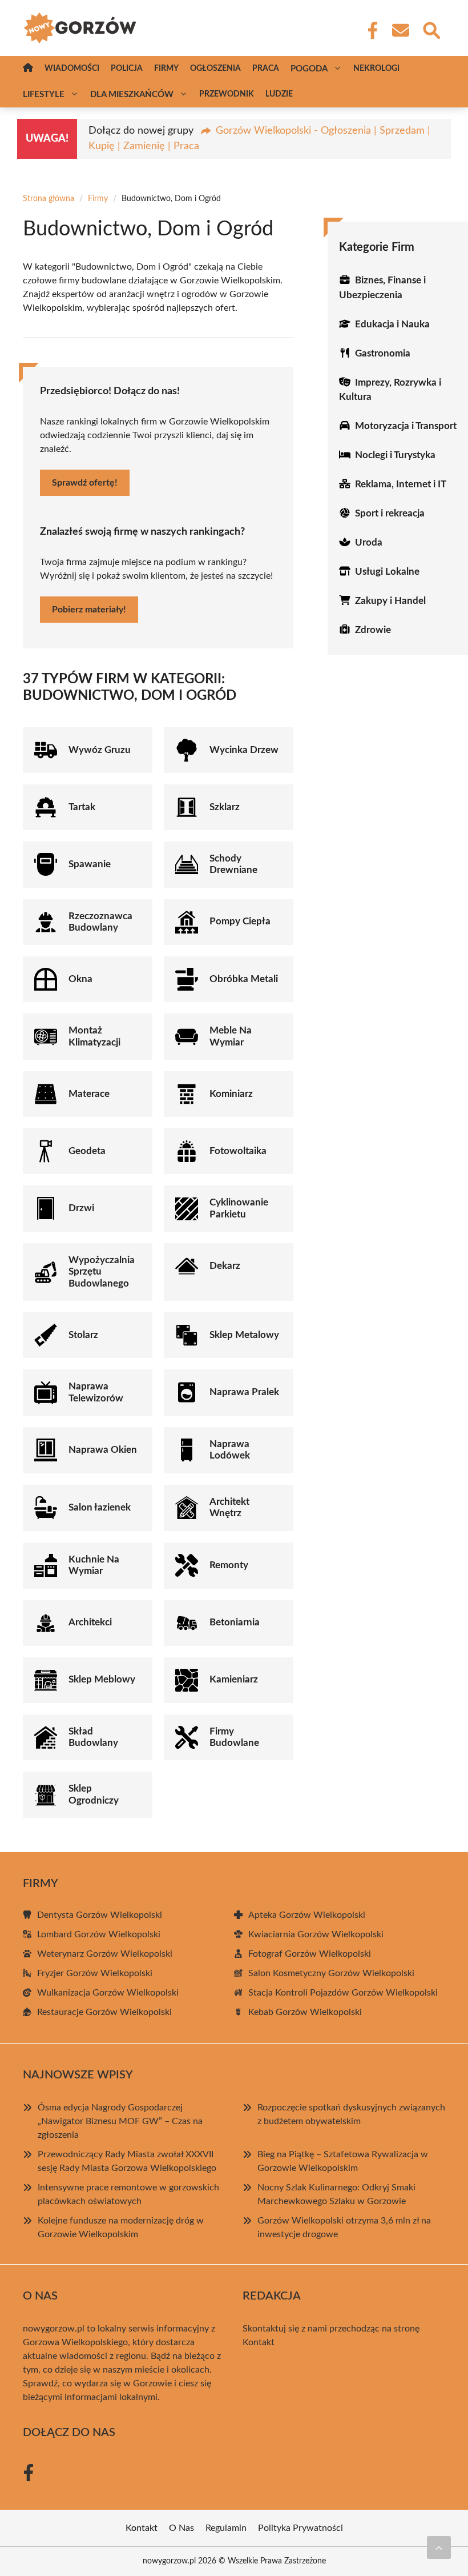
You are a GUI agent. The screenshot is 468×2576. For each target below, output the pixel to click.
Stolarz (83, 1335)
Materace (89, 1094)
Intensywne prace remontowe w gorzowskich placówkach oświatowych (128, 2194)
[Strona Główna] (28, 69)
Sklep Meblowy (102, 1679)
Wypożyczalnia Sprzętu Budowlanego (102, 1272)
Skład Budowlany (93, 1737)
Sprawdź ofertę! (85, 483)
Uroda (369, 542)
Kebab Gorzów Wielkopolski (305, 2012)
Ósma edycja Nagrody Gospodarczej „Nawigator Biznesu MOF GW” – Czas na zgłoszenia (120, 2121)
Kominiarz (231, 1094)
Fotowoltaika (238, 1151)
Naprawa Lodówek (230, 1450)
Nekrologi (376, 69)
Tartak (82, 807)
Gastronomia (383, 353)
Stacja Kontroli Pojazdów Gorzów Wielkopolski (343, 1993)
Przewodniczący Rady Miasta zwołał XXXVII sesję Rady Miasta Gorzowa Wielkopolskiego (127, 2161)
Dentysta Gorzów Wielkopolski (100, 1915)
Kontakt (259, 2342)
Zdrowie (373, 630)
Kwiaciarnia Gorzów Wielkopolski (316, 1934)
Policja (127, 69)
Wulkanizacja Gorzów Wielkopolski (108, 1993)
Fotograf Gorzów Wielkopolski (310, 1954)
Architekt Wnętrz (229, 1507)
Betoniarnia (235, 1622)
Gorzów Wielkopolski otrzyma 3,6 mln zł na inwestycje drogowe (344, 2228)
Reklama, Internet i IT (401, 484)
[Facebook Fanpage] (369, 30)
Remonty (229, 1565)
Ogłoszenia (215, 69)
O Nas (181, 2528)
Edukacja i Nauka (392, 324)
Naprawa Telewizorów (96, 1392)
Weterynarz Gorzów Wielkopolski (105, 1954)
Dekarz (225, 1266)
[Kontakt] (400, 30)
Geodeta (87, 1151)
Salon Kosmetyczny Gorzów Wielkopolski (331, 1973)
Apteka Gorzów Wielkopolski (307, 1915)
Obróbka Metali (244, 979)
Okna (80, 979)
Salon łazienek (100, 1507)
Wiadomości (72, 69)
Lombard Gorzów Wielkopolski (99, 1934)
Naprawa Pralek (244, 1392)
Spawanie (90, 864)
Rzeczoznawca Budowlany (100, 922)
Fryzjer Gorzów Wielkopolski (95, 1973)
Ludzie (279, 94)
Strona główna (49, 199)
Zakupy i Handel (390, 601)
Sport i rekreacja (390, 513)
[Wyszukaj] (431, 29)
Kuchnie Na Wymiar (94, 1565)
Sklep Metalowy (244, 1335)
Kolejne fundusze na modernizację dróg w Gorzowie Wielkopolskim (121, 2228)
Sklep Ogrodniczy (94, 1794)
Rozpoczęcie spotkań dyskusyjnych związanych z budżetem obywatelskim (351, 2114)
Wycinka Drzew (244, 750)
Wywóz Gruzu (100, 750)
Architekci (90, 1622)
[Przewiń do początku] (439, 2547)
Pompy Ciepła (240, 921)
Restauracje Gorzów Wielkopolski (104, 2012)
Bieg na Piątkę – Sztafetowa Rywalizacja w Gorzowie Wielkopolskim (343, 2161)
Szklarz (225, 807)
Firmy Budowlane (234, 1737)
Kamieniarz (234, 1679)
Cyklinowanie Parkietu (239, 1208)
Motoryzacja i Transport (406, 426)
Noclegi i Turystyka (395, 455)
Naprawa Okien (103, 1450)
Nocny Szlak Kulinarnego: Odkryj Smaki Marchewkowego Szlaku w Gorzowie (336, 2194)
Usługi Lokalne (387, 572)
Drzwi (81, 1208)
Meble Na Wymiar (231, 1036)
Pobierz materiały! (89, 610)
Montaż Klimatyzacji (94, 1036)
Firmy (166, 69)
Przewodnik (227, 94)
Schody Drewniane (233, 864)
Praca (266, 69)
